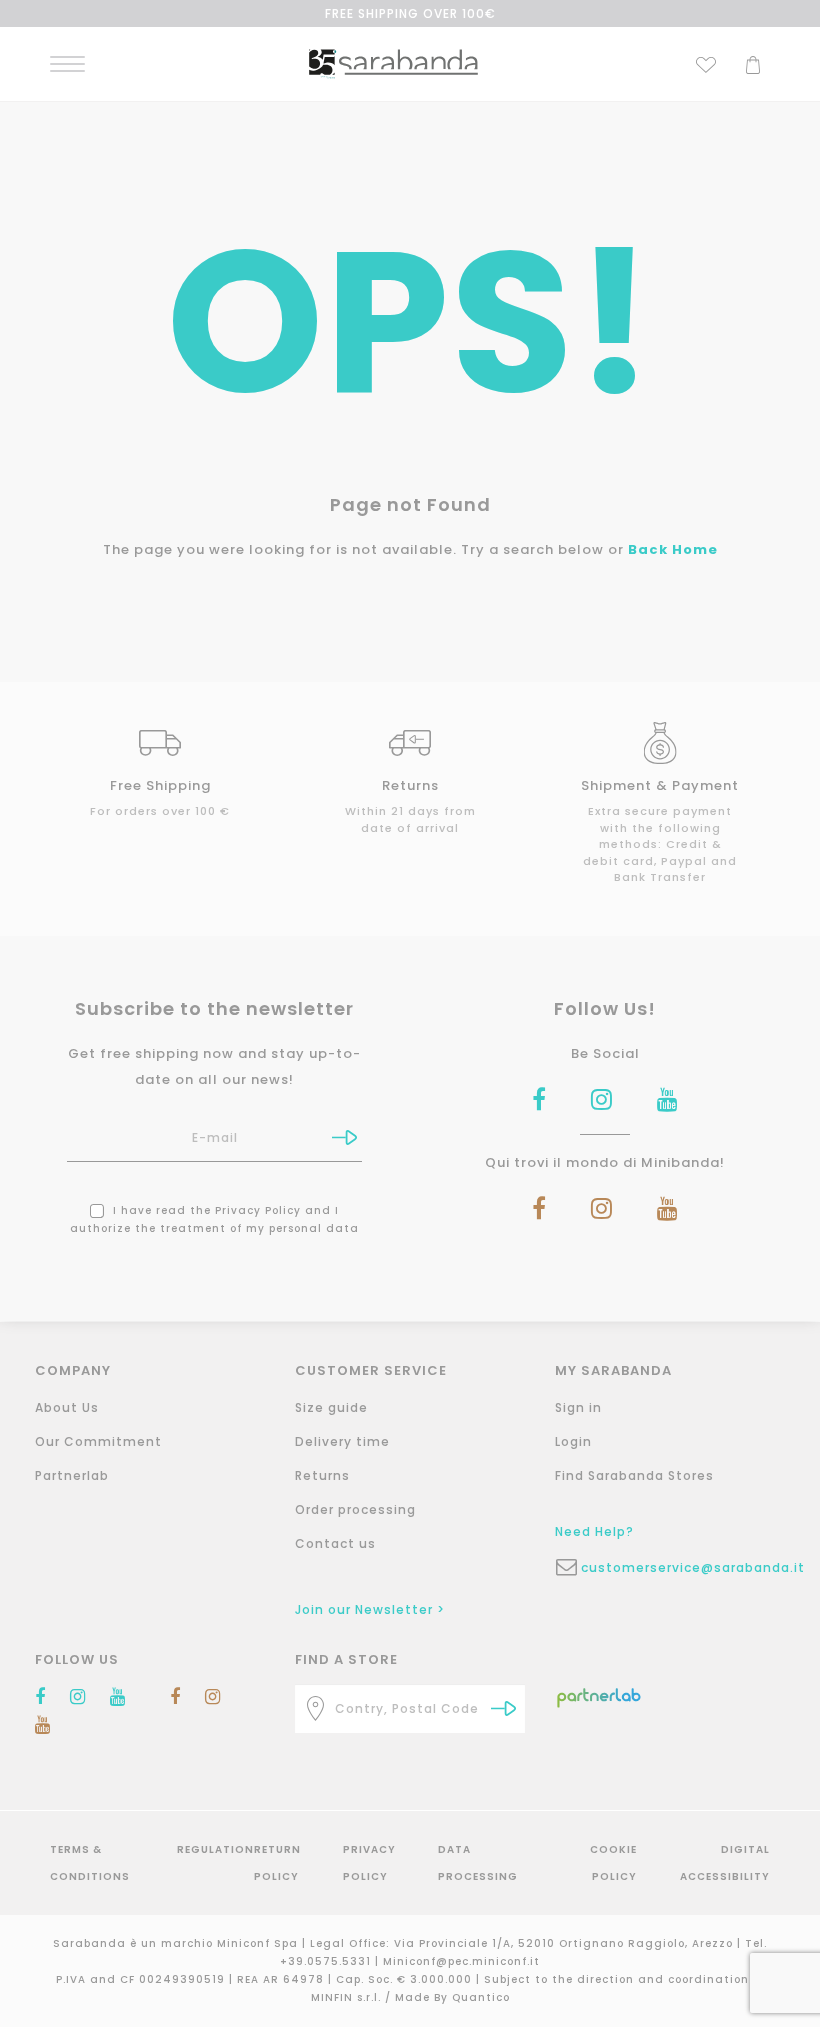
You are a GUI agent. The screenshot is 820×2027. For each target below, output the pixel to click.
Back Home (673, 549)
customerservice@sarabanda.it (683, 1567)
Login (573, 1441)
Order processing (355, 1509)
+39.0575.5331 (327, 1961)
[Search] (503, 1708)
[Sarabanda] (393, 62)
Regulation (215, 1849)
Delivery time (342, 1441)
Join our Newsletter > (370, 1609)
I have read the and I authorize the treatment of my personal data (214, 1219)
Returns (322, 1475)
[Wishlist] (706, 62)
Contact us (335, 1543)
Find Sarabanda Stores (634, 1475)
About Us (67, 1407)
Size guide (331, 1407)
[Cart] (753, 62)
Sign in (578, 1407)
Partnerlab (72, 1475)
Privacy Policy (258, 1210)
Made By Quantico (452, 1997)
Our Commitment (98, 1441)
